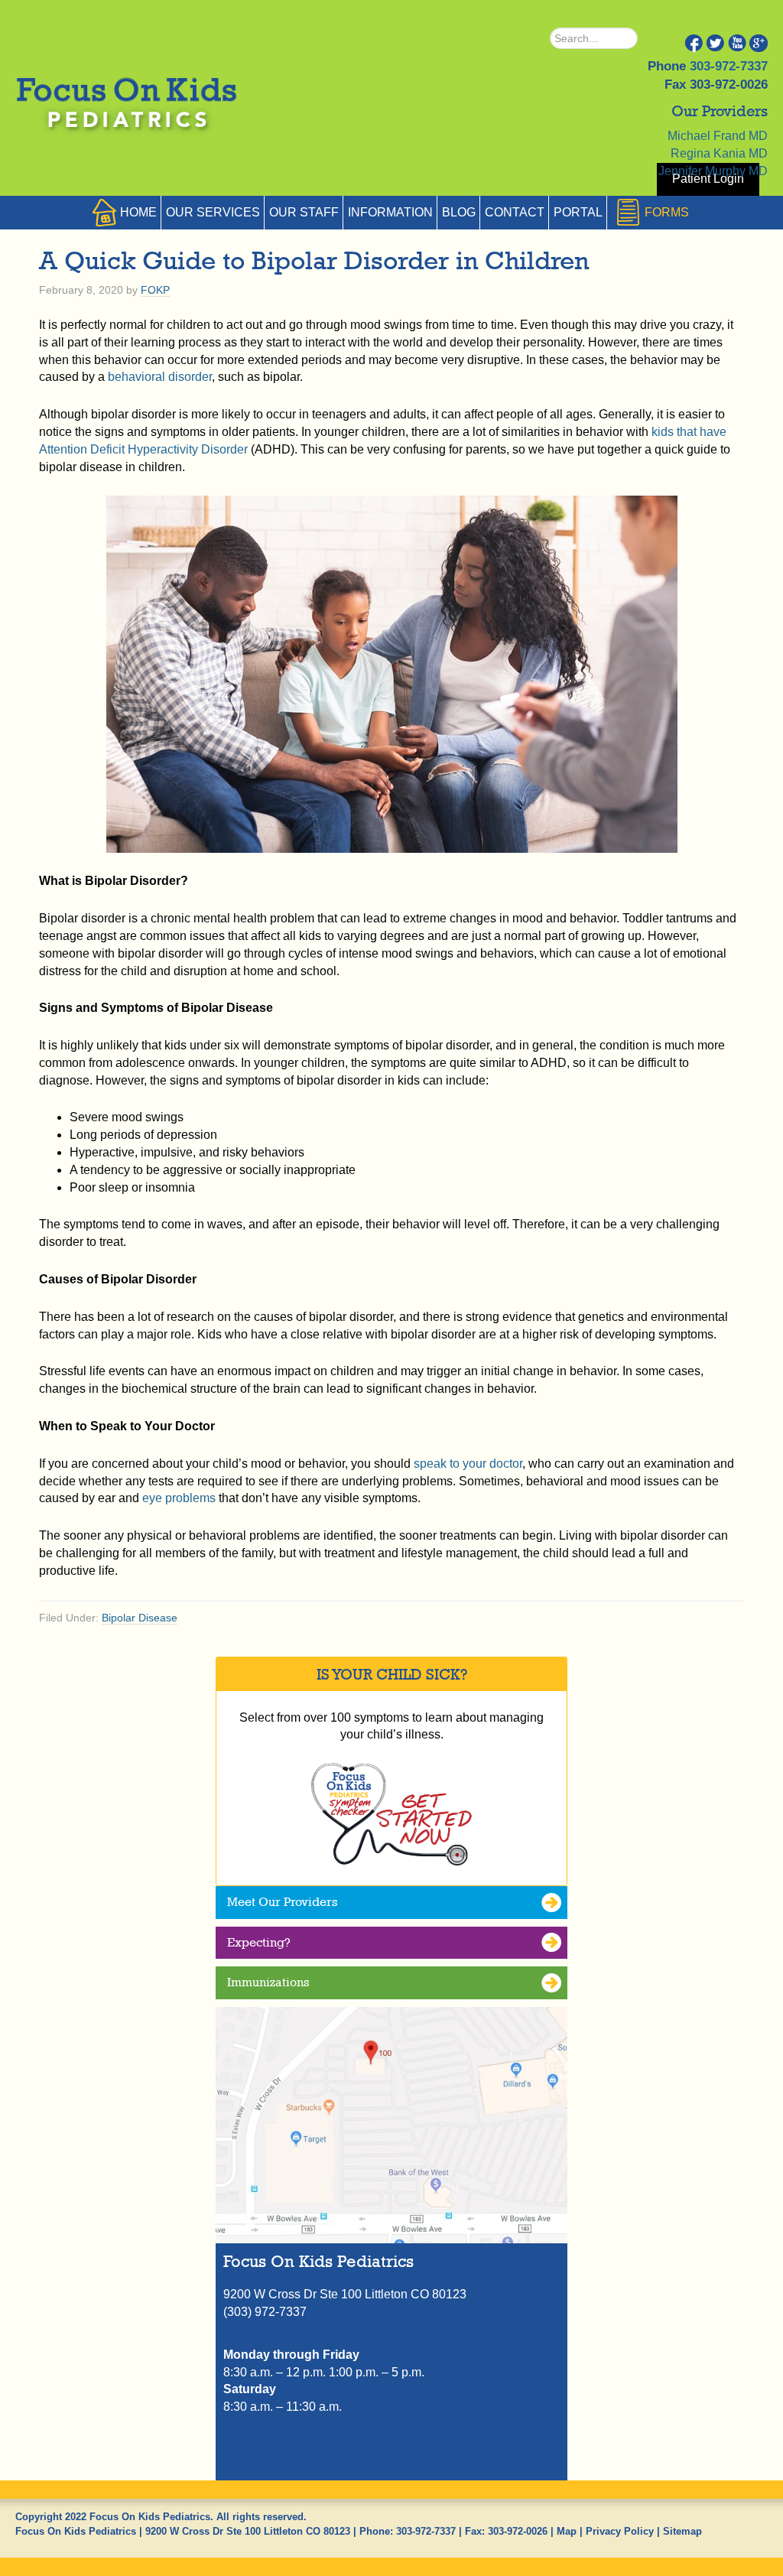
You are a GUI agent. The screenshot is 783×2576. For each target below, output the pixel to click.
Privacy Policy (620, 2531)
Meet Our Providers (282, 1902)
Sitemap (682, 2531)
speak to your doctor (468, 1464)
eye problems (179, 1498)
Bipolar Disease (140, 1618)
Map (567, 2531)
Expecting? (259, 1942)
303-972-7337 (729, 66)
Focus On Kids (125, 106)
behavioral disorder (160, 377)
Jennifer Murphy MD (713, 171)
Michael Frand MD (718, 136)
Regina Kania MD (719, 153)
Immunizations (268, 1982)
